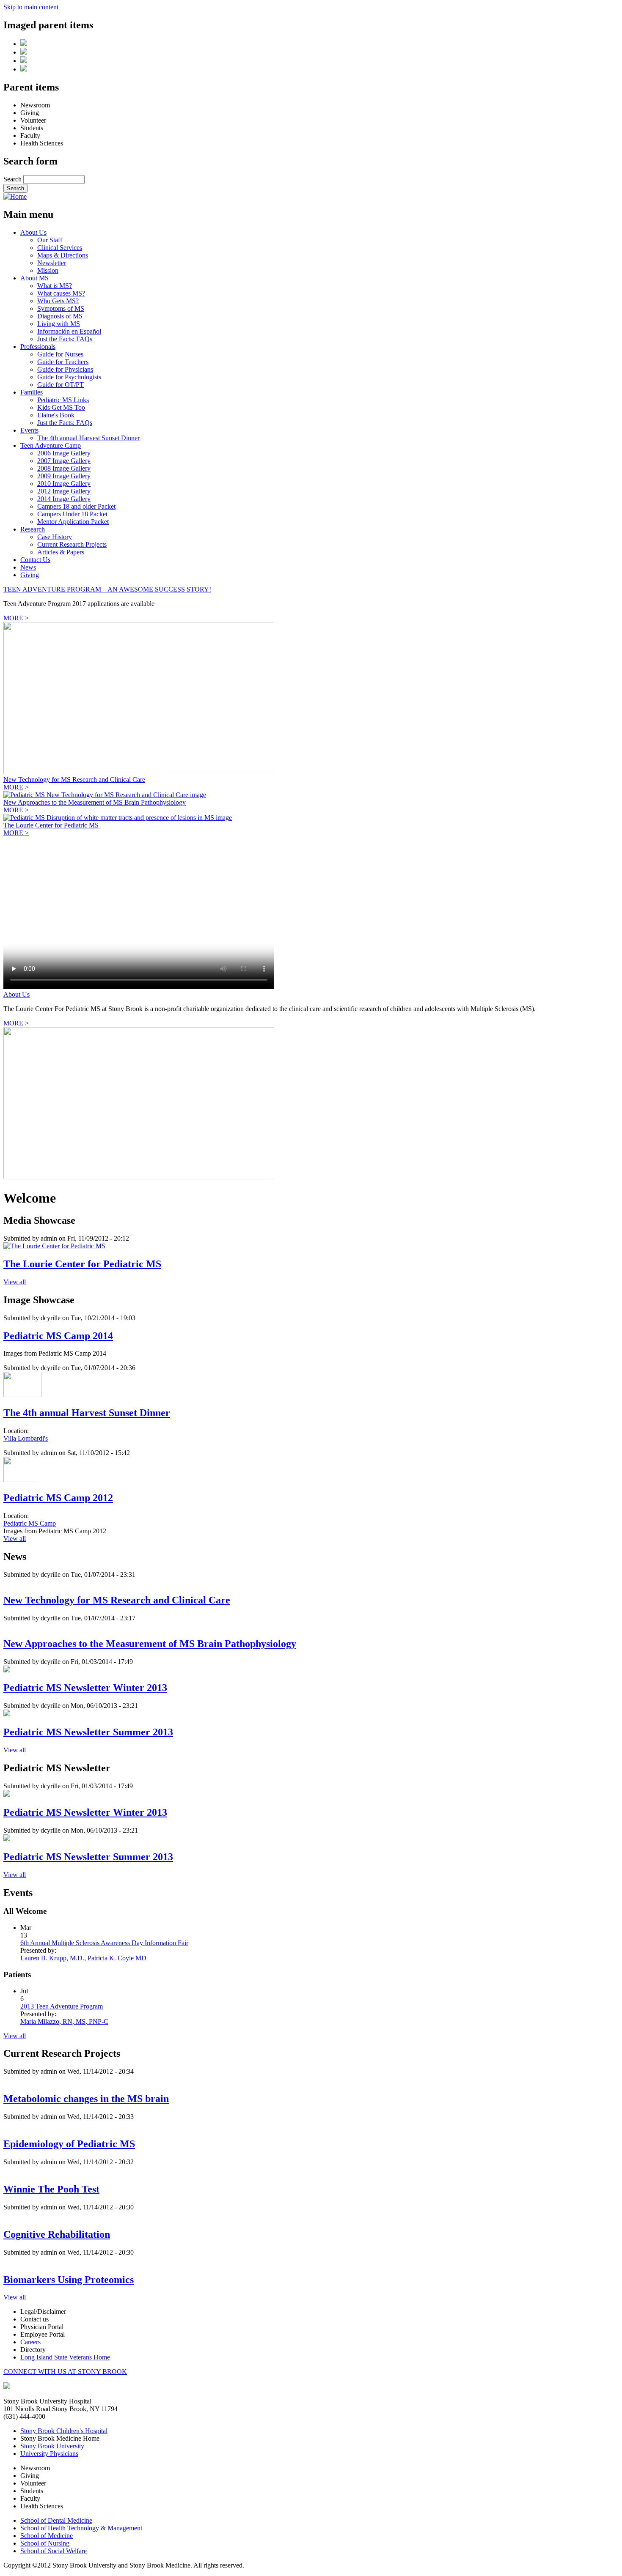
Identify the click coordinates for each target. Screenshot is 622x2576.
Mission (48, 270)
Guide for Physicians (65, 369)
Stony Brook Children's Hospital (64, 2431)
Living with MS (59, 324)
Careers (30, 2342)
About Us (33, 232)
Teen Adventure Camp (51, 445)
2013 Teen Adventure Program (62, 2006)
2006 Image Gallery (64, 453)
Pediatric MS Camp (30, 1523)
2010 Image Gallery (64, 484)
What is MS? (55, 286)
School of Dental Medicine (56, 2520)
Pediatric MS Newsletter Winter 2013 (85, 1688)
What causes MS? (61, 293)
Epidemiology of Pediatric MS (69, 2144)
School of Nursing (45, 2543)
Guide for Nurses (60, 354)
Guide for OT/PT (61, 385)
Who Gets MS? (58, 301)
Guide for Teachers (63, 362)
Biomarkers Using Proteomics (69, 2280)
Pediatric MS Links (63, 400)
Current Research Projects (72, 544)
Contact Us (35, 560)
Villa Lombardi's (26, 1438)
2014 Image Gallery (64, 499)
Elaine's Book (56, 415)
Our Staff (50, 240)
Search (13, 179)
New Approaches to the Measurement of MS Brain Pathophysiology (95, 802)
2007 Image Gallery (64, 461)
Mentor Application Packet (73, 522)
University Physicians (49, 2454)
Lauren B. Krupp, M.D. (52, 1958)
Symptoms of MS (61, 308)
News (28, 567)
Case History (55, 537)
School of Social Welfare (54, 2551)
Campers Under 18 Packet (72, 514)
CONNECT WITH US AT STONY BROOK (65, 2372)
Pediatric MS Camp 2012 (58, 1498)
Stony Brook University (52, 2446)
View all (15, 1282)
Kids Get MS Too (61, 407)
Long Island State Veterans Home (65, 2357)
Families (32, 392)
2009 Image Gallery (64, 476)
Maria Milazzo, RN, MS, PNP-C (64, 2021)
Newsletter (52, 263)
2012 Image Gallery (64, 491)
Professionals (38, 347)
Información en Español (69, 331)
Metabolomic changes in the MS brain (86, 2099)
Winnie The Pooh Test (51, 2189)
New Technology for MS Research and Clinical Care (74, 780)
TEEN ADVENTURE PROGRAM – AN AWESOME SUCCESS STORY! (107, 589)
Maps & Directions (63, 255)
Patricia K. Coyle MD (117, 1958)
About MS (34, 278)
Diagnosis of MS (60, 316)
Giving (30, 575)
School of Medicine (47, 2536)
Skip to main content (31, 7)
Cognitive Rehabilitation (57, 2234)
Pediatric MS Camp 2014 (58, 1336)
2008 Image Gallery (64, 468)
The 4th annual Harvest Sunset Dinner (88, 438)
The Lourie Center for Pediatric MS (51, 825)
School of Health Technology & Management (81, 2528)
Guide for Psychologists (69, 377)
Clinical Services (60, 248)
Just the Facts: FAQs (65, 339)
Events (29, 430)
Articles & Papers (61, 552)
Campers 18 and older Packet (76, 506)
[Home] (15, 196)
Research (33, 529)
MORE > (16, 618)
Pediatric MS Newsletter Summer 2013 (88, 1732)
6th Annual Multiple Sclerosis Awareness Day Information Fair (104, 1943)
